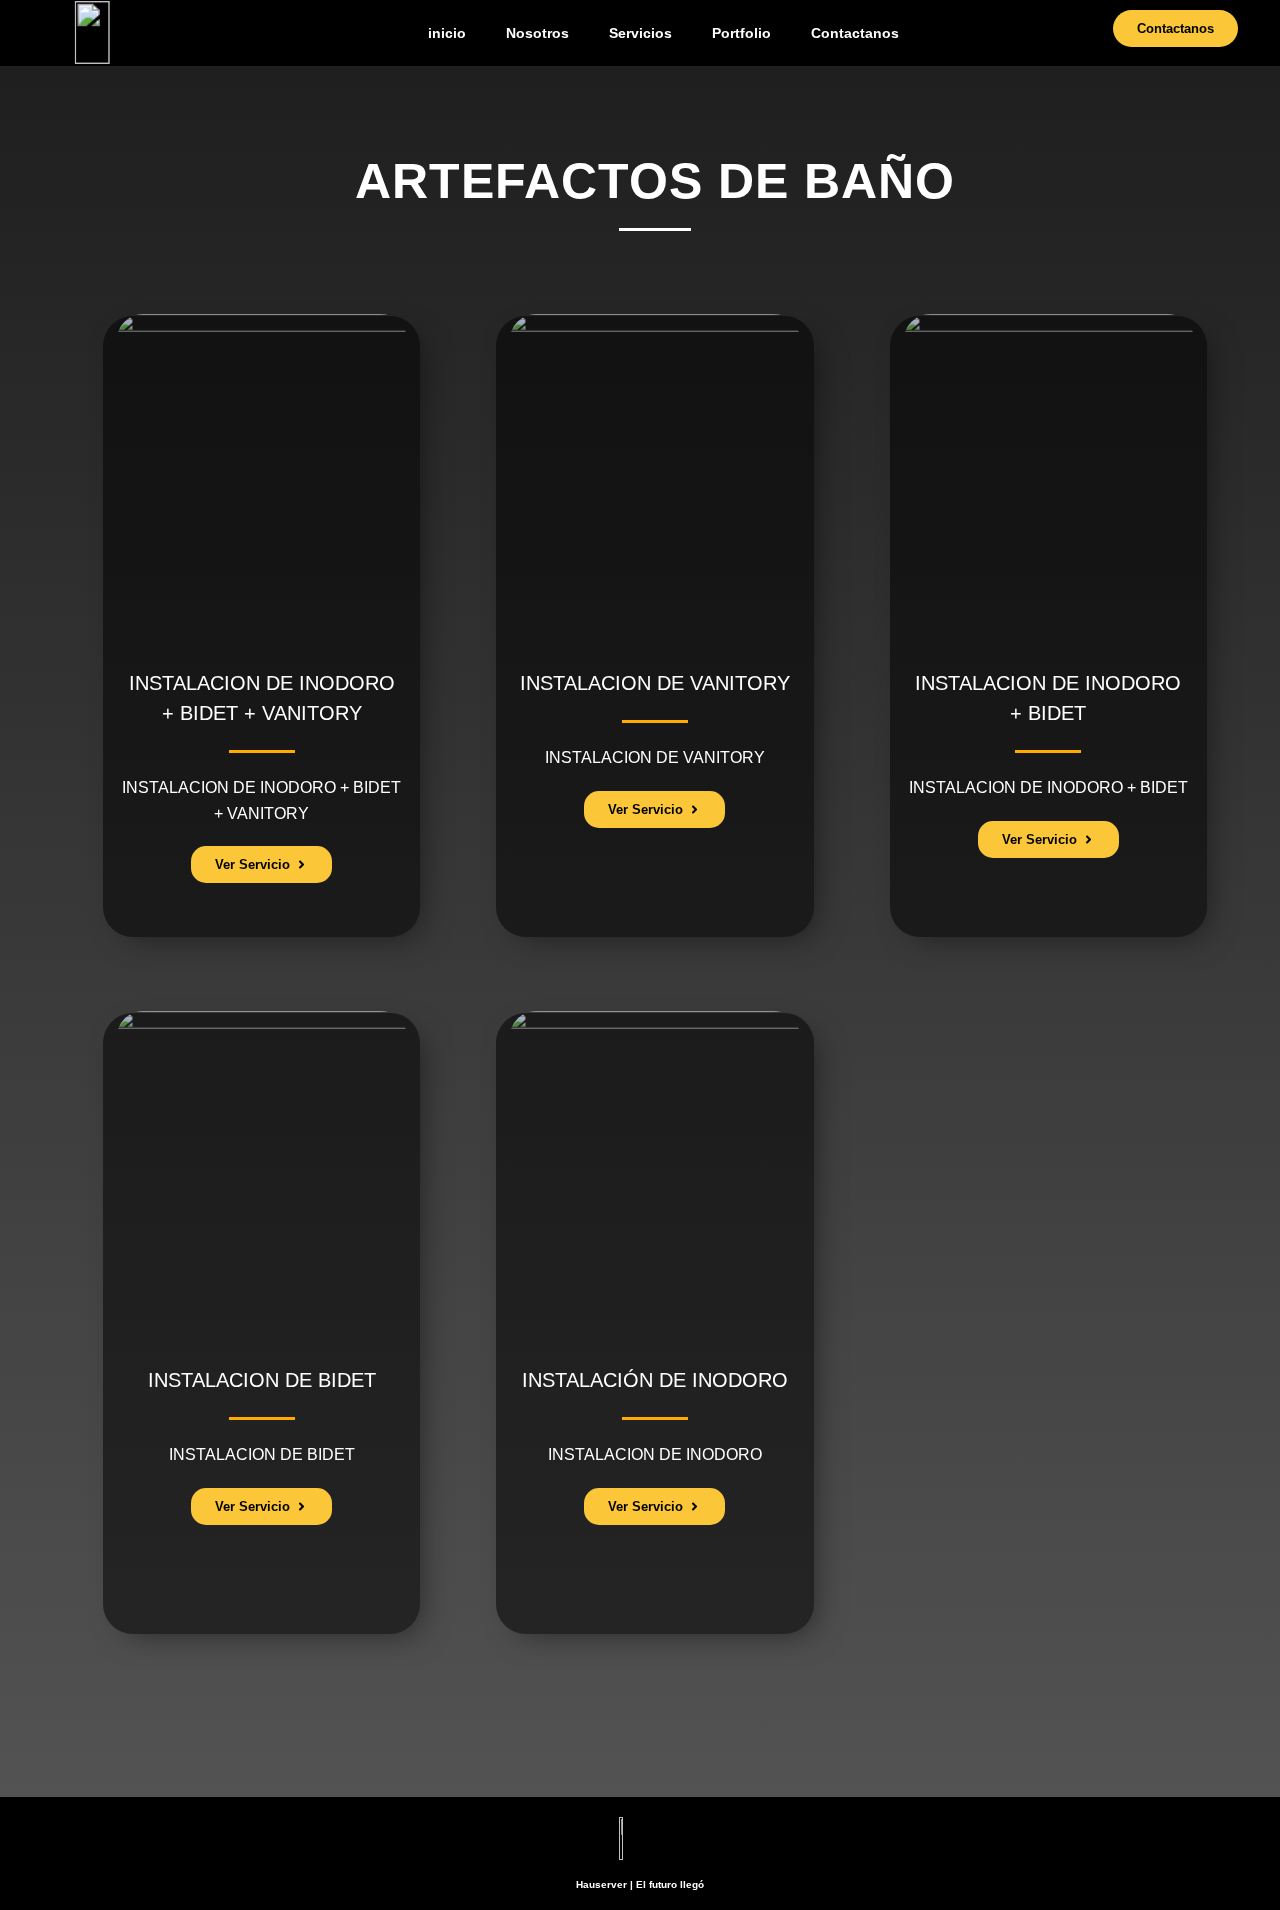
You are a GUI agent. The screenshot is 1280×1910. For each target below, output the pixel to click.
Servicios (640, 33)
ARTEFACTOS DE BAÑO (655, 181)
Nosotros (537, 33)
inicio (447, 33)
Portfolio (741, 33)
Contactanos (855, 33)
